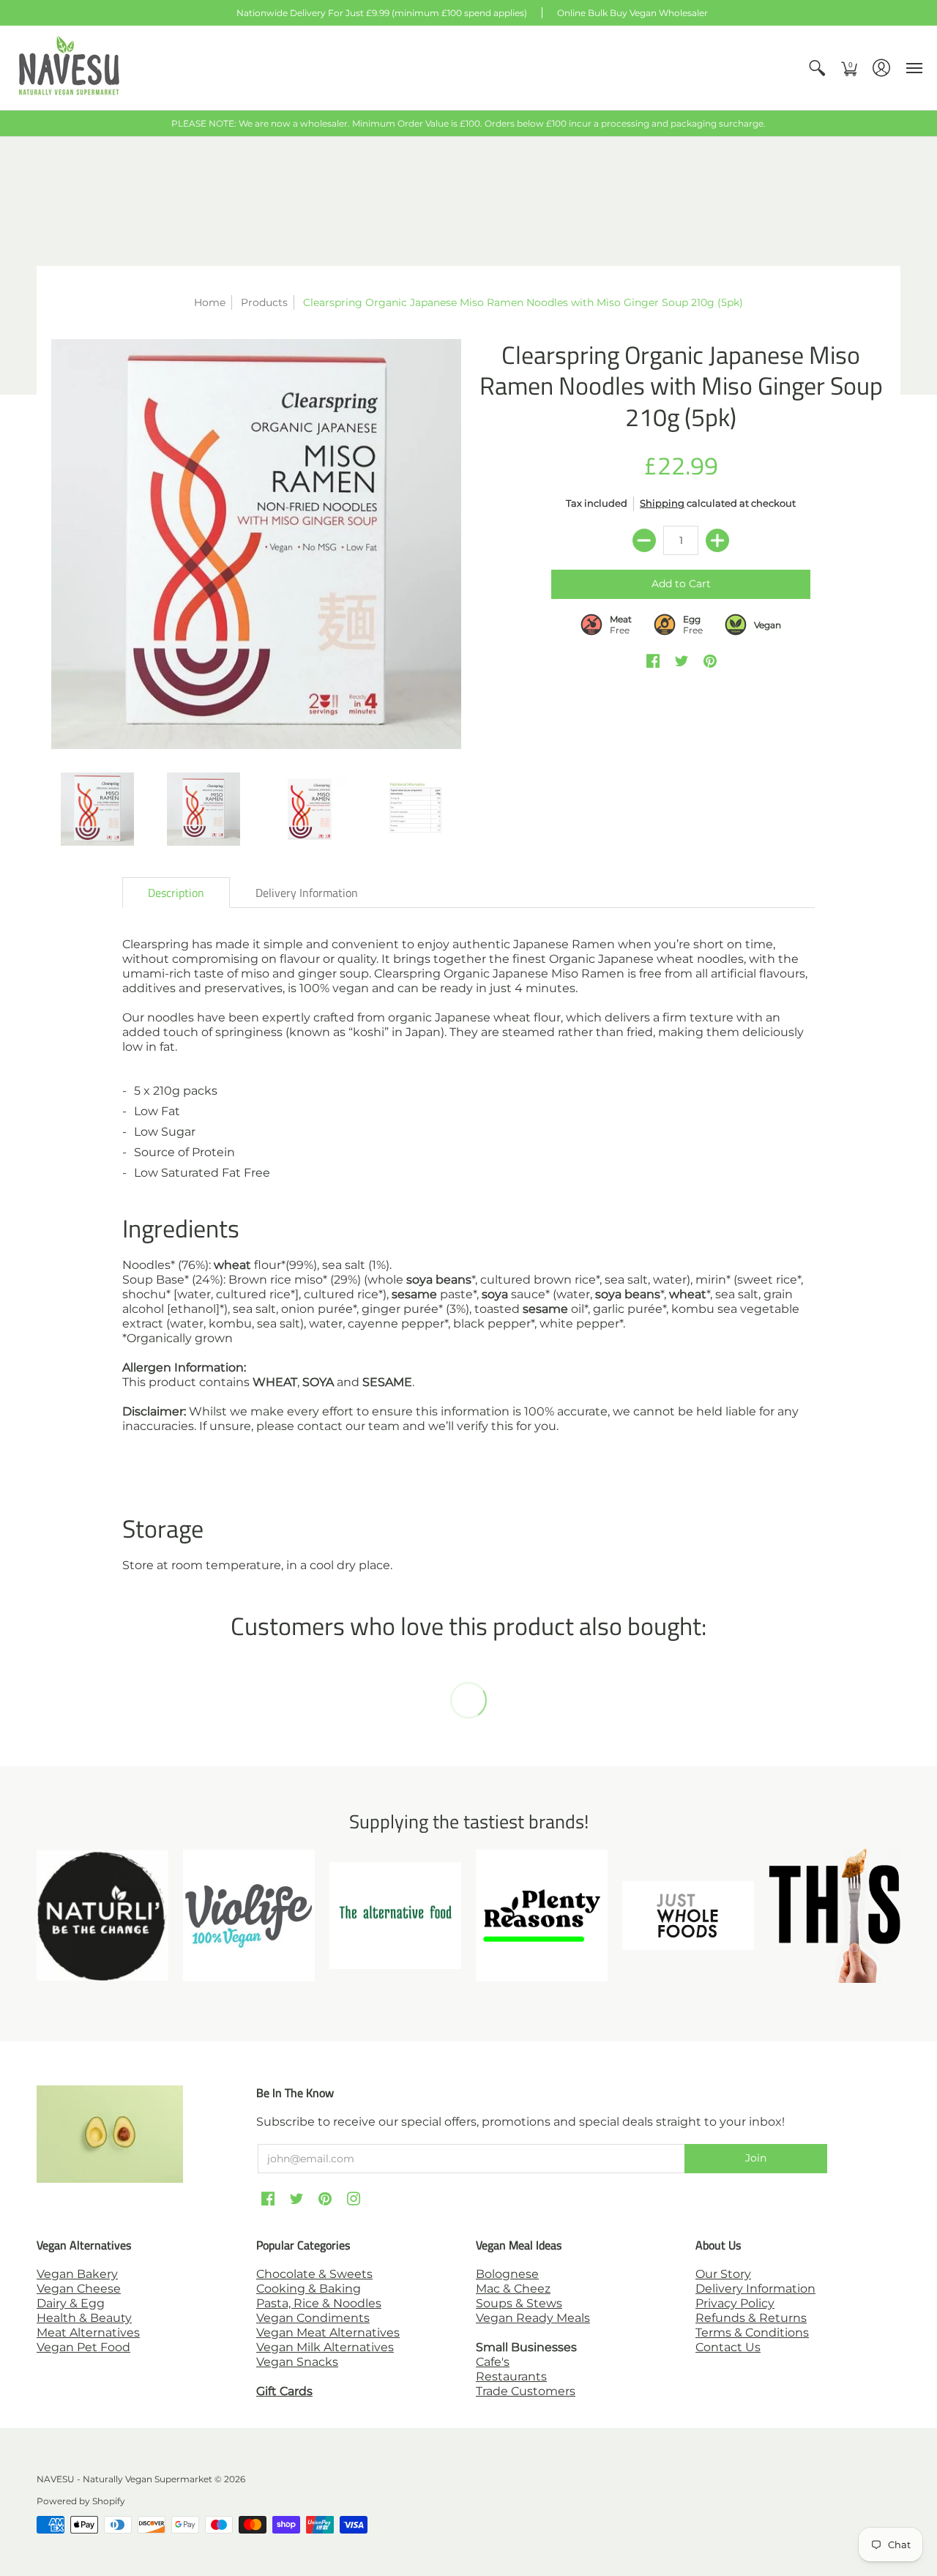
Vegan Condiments (313, 2318)
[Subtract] (644, 540)
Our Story (723, 2274)
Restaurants (511, 2376)
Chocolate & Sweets (314, 2274)
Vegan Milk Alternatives (325, 2347)
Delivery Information (755, 2289)
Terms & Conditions (752, 2333)
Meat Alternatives (88, 2333)
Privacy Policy (735, 2303)
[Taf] (395, 1916)
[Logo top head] (835, 1915)
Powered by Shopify (81, 2501)
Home (210, 302)
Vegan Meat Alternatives (328, 2333)
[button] (817, 68)
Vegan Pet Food (83, 2347)
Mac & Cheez (513, 2289)
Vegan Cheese (79, 2289)
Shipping (662, 503)
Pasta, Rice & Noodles (319, 2303)
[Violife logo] (249, 1916)
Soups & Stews (519, 2303)
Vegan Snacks (297, 2362)
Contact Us (728, 2347)
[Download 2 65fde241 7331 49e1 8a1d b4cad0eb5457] (542, 1916)
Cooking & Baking (309, 2289)
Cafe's (493, 2362)
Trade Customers (526, 2391)
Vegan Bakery (77, 2274)
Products (264, 302)
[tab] (176, 893)
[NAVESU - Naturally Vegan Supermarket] (70, 68)
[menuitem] (817, 68)
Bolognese (507, 2274)
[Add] (717, 540)
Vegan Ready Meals (533, 2318)
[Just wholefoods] (688, 1916)
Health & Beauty (84, 2318)
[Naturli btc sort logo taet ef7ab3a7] (102, 1916)
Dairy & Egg (71, 2303)
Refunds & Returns (751, 2318)
